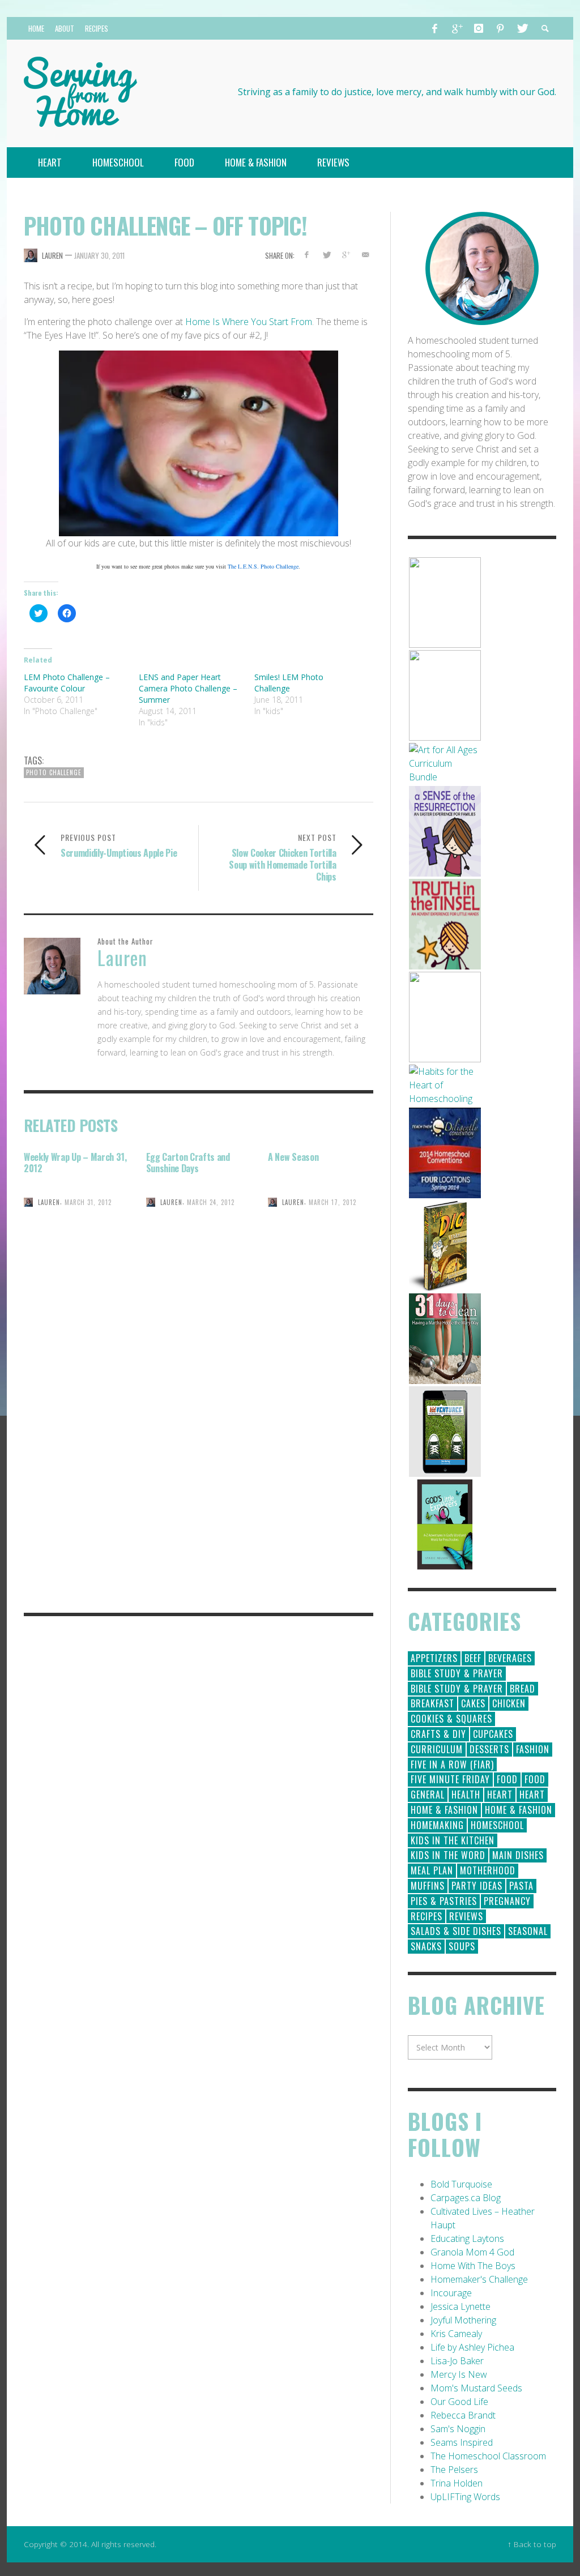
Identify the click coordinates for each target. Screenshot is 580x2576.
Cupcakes (493, 1734)
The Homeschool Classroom (488, 2456)
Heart (500, 1795)
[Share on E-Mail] (366, 255)
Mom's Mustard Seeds (476, 2388)
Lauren (52, 255)
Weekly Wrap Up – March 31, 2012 (75, 1163)
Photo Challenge (54, 772)
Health (466, 1795)
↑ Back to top (532, 2544)
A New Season (293, 1157)
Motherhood (488, 1870)
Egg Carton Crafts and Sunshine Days (188, 1163)
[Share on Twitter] (326, 255)
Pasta (521, 1886)
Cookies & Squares (451, 1719)
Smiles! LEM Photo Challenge (289, 683)
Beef (473, 1658)
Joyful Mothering (463, 2320)
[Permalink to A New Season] (321, 1243)
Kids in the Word (448, 1855)
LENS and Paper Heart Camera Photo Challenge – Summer (188, 688)
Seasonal (528, 1931)
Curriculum (437, 1749)
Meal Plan (432, 1870)
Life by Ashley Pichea (472, 2347)
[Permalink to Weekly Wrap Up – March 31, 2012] (76, 1243)
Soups (462, 1946)
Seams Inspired (462, 2442)
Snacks (426, 1946)
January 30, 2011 (99, 255)
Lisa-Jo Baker (457, 2361)
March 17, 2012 (332, 1202)
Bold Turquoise (461, 2184)
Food (507, 1779)
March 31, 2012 (88, 1202)
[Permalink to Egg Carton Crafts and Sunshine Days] (199, 1243)
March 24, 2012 (211, 1202)
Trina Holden (457, 2483)
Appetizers (434, 1658)
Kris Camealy (456, 2334)
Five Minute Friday (450, 1779)
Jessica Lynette (460, 2306)
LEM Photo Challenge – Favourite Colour (67, 683)
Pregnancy (507, 1901)
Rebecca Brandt (463, 2415)
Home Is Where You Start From (249, 322)
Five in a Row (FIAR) (452, 1765)
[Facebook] (435, 28)
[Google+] (457, 28)
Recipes (427, 1916)
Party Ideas (477, 1886)
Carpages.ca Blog (466, 2198)
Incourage (451, 2293)
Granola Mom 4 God (472, 2252)
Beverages (510, 1658)
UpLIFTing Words (465, 2497)
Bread (523, 1689)
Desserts (489, 1749)
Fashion (533, 1749)
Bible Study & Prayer (457, 1673)
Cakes (473, 1703)
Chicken (509, 1703)
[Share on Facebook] (307, 255)
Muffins (428, 1886)
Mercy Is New (459, 2374)
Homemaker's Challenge (479, 2279)
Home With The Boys (473, 2266)
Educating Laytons (467, 2238)
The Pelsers (454, 2470)
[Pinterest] (500, 28)
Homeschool (497, 1825)
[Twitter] (522, 28)
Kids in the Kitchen (453, 1840)
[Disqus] (199, 1445)
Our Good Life (459, 2402)
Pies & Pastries (444, 1901)
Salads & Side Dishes (456, 1931)
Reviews (466, 1916)
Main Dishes (518, 1855)
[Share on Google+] (346, 255)
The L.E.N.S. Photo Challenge (263, 566)
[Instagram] (479, 28)
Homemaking (437, 1825)
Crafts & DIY (438, 1734)
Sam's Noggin (458, 2429)
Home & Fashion (444, 1810)
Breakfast (432, 1703)
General (428, 1795)
